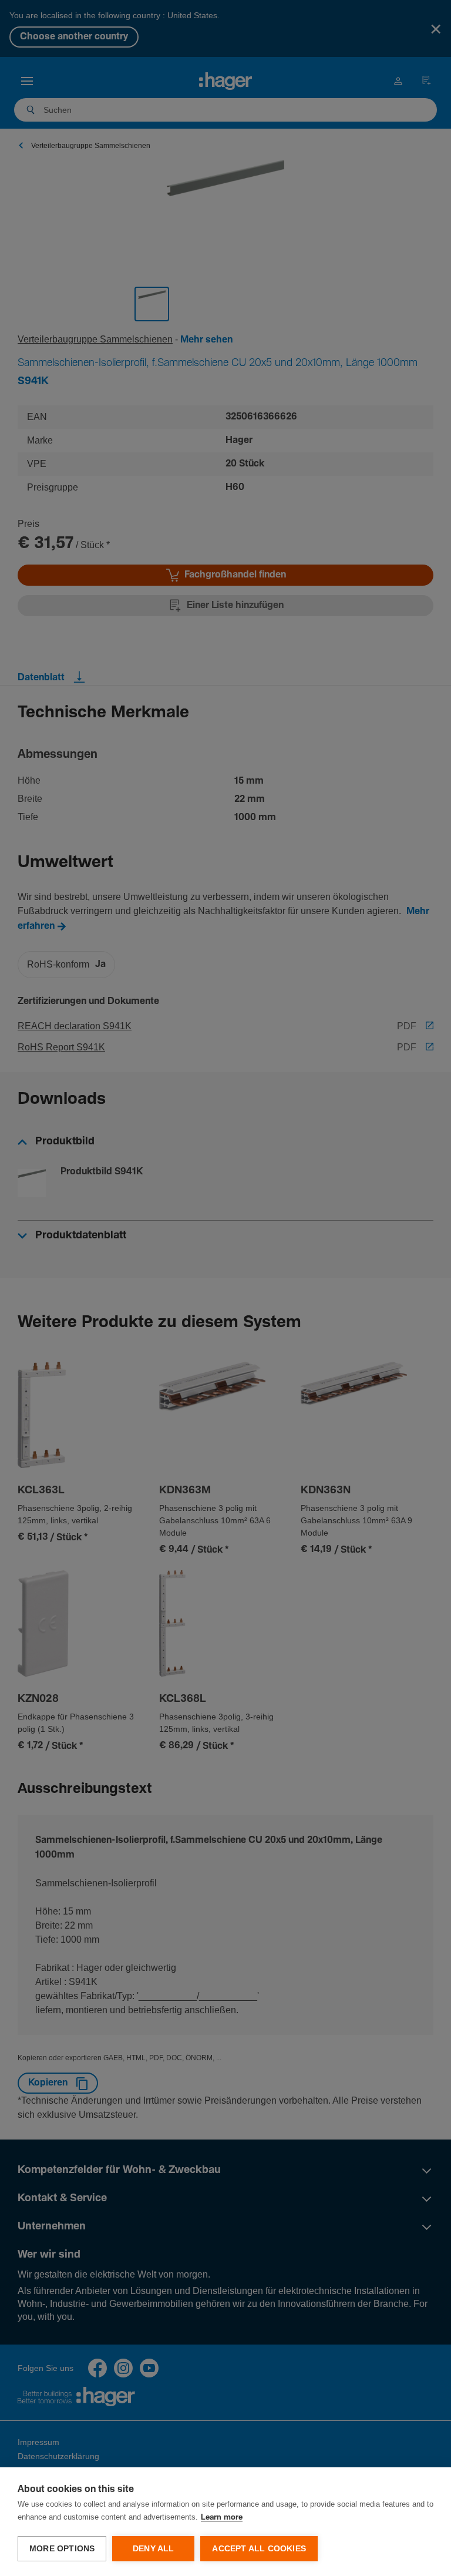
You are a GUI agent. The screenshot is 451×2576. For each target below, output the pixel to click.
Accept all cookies (259, 2549)
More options (62, 2549)
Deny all (154, 2549)
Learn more (222, 2518)
